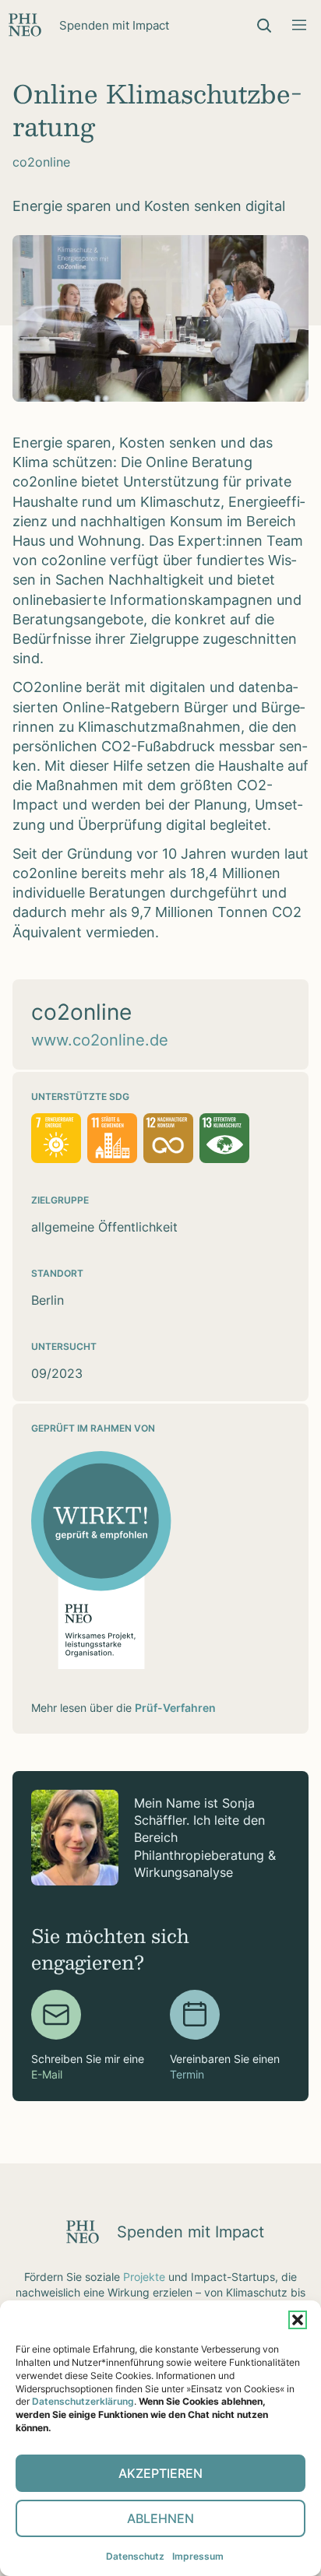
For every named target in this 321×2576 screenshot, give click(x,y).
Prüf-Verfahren (175, 1708)
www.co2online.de (100, 1040)
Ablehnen (160, 2518)
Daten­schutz (135, 2556)
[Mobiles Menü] (299, 25)
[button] (298, 2320)
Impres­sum (198, 2556)
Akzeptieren (160, 2473)
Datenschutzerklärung (83, 2401)
